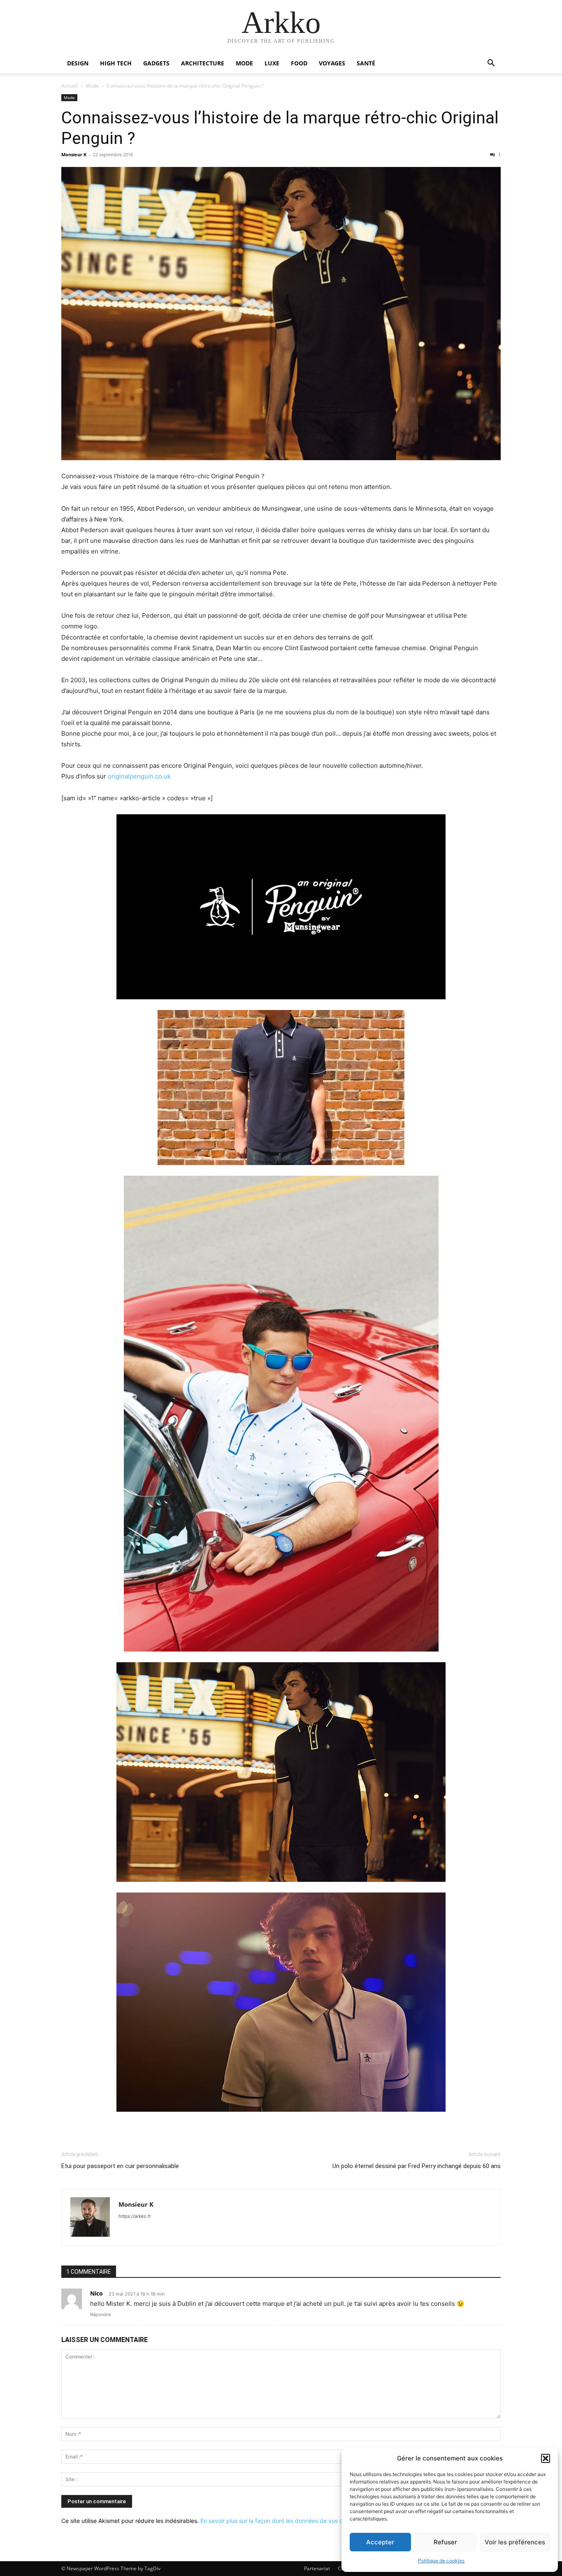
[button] (546, 2458)
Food (299, 63)
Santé (366, 63)
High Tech (116, 63)
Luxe (272, 63)
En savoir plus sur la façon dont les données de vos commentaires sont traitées (306, 2521)
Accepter (380, 2542)
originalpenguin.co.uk (139, 776)
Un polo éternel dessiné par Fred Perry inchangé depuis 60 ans (417, 2166)
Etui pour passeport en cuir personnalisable (120, 2166)
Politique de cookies (441, 2561)
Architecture (203, 63)
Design (78, 63)
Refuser (445, 2542)
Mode (244, 63)
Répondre (100, 2314)
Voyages (332, 63)
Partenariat (317, 2568)
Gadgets (156, 63)
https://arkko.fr (135, 2216)
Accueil (70, 86)
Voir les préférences (515, 2542)
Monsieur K (74, 154)
